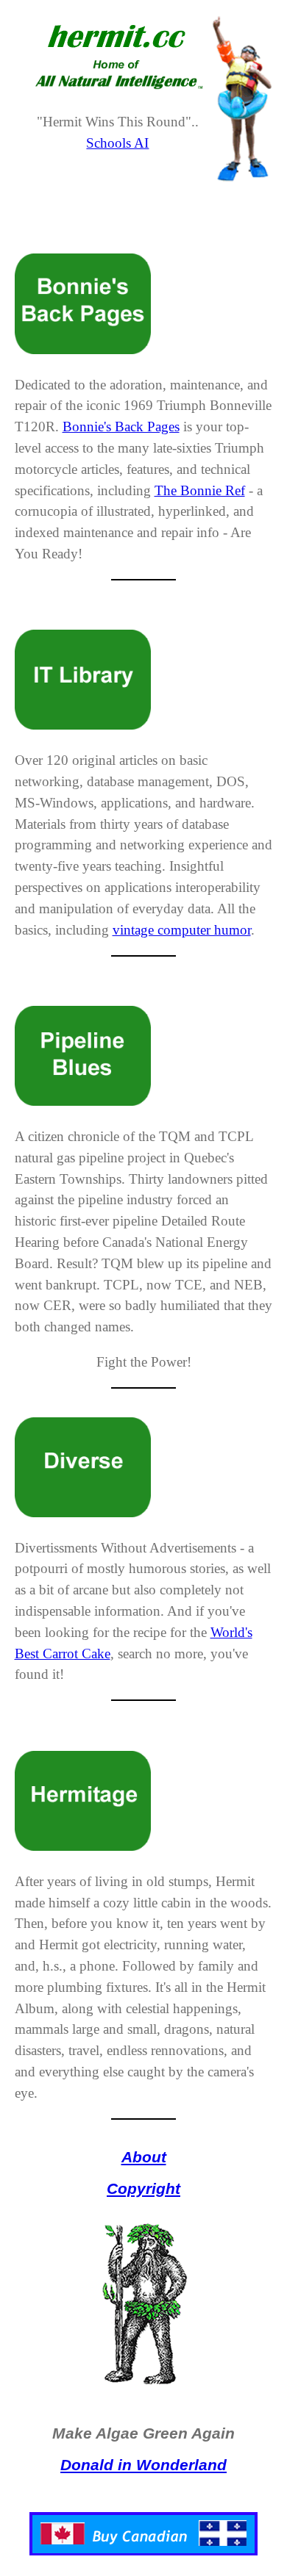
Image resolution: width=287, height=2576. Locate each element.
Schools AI (117, 143)
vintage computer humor (182, 930)
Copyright (143, 2188)
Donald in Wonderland (143, 2465)
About (144, 2157)
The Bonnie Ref (200, 490)
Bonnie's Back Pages (121, 427)
